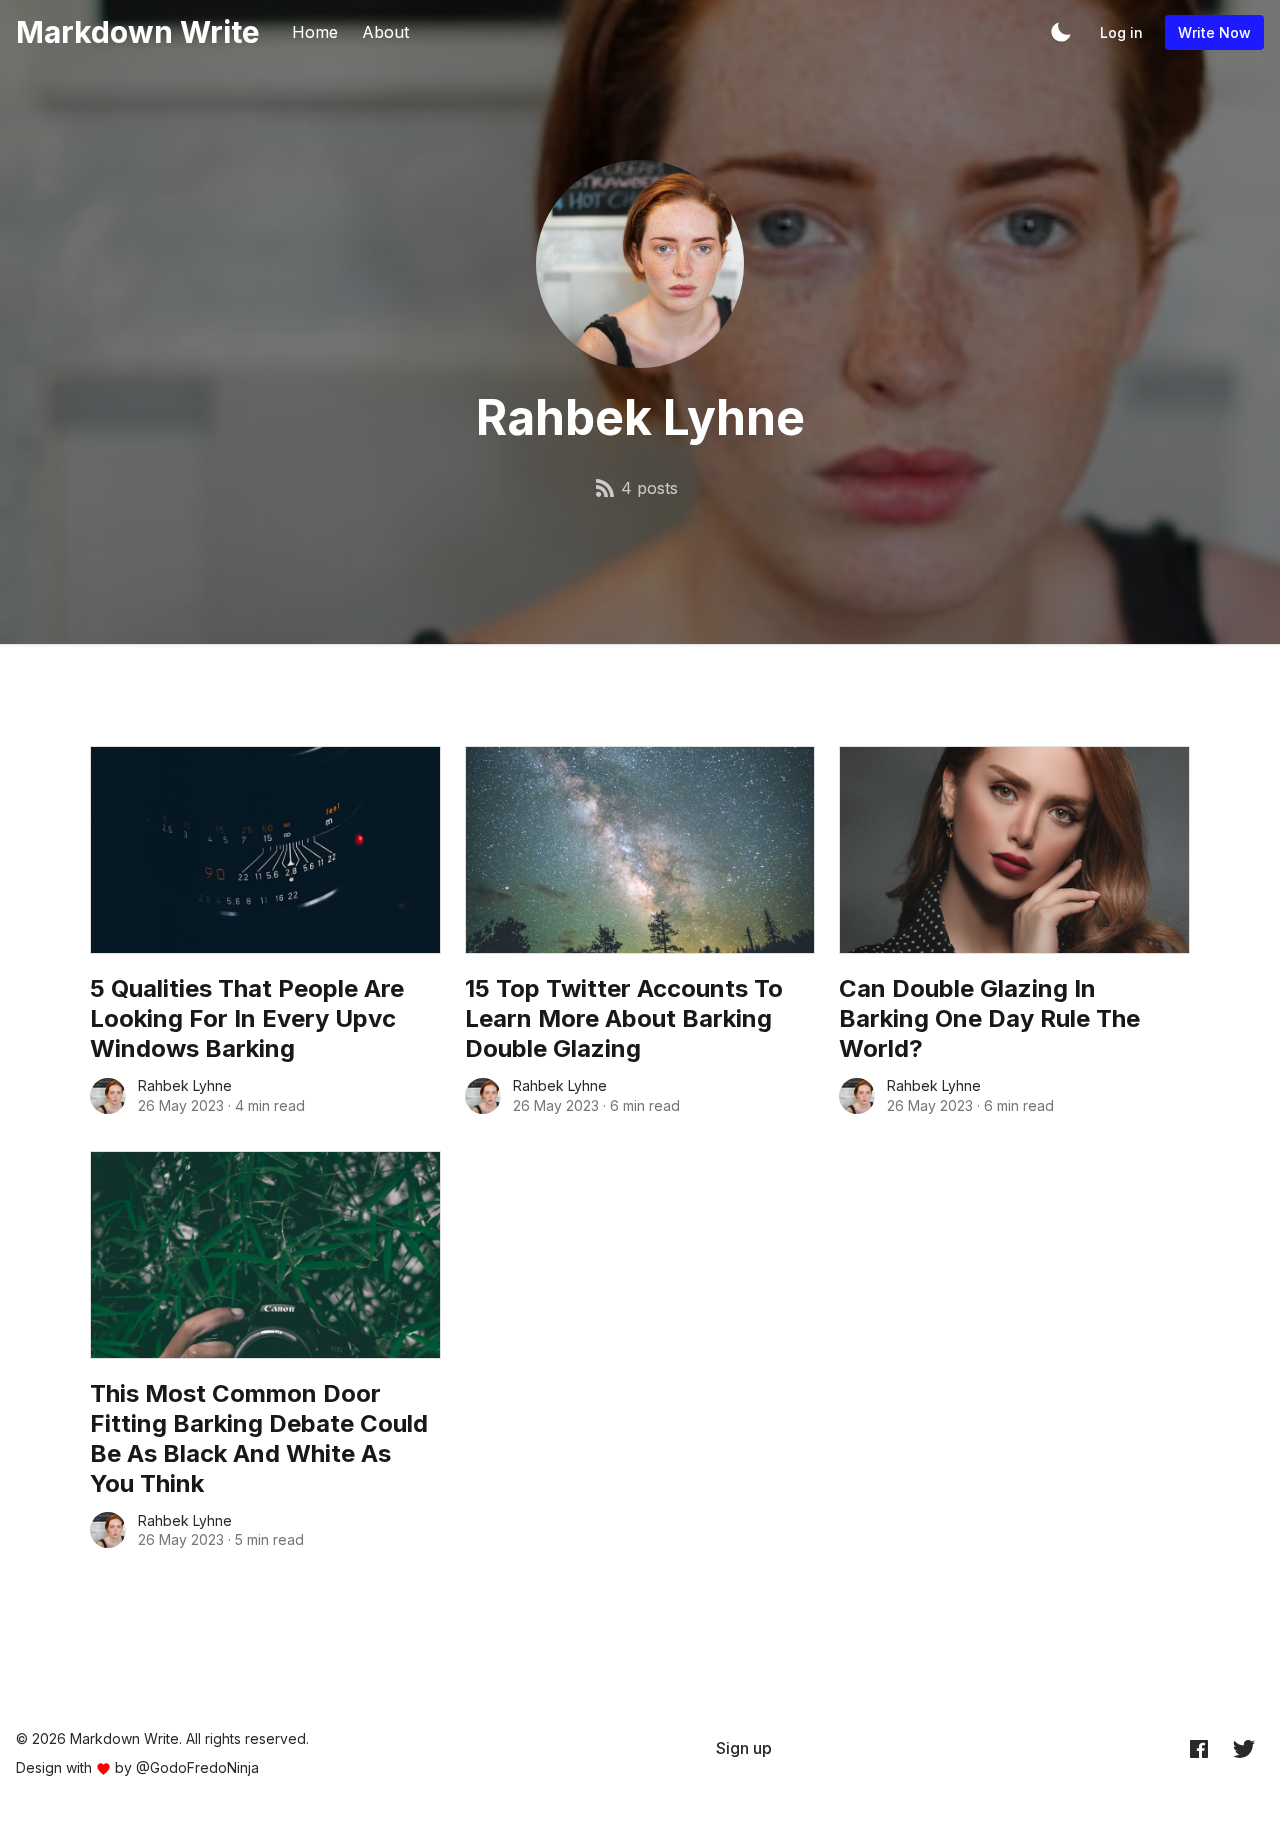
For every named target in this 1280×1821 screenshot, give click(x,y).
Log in (1121, 32)
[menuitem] (744, 1748)
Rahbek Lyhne (185, 1085)
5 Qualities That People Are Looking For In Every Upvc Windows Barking (247, 1018)
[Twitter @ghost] (1244, 1749)
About (385, 32)
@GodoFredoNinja (197, 1767)
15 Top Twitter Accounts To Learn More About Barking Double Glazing (624, 1018)
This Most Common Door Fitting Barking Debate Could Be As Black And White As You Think (259, 1438)
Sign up (744, 1748)
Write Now (1214, 32)
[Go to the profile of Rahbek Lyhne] (108, 1096)
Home (315, 32)
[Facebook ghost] (1199, 1749)
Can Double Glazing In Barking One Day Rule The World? (989, 1018)
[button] (1061, 32)
